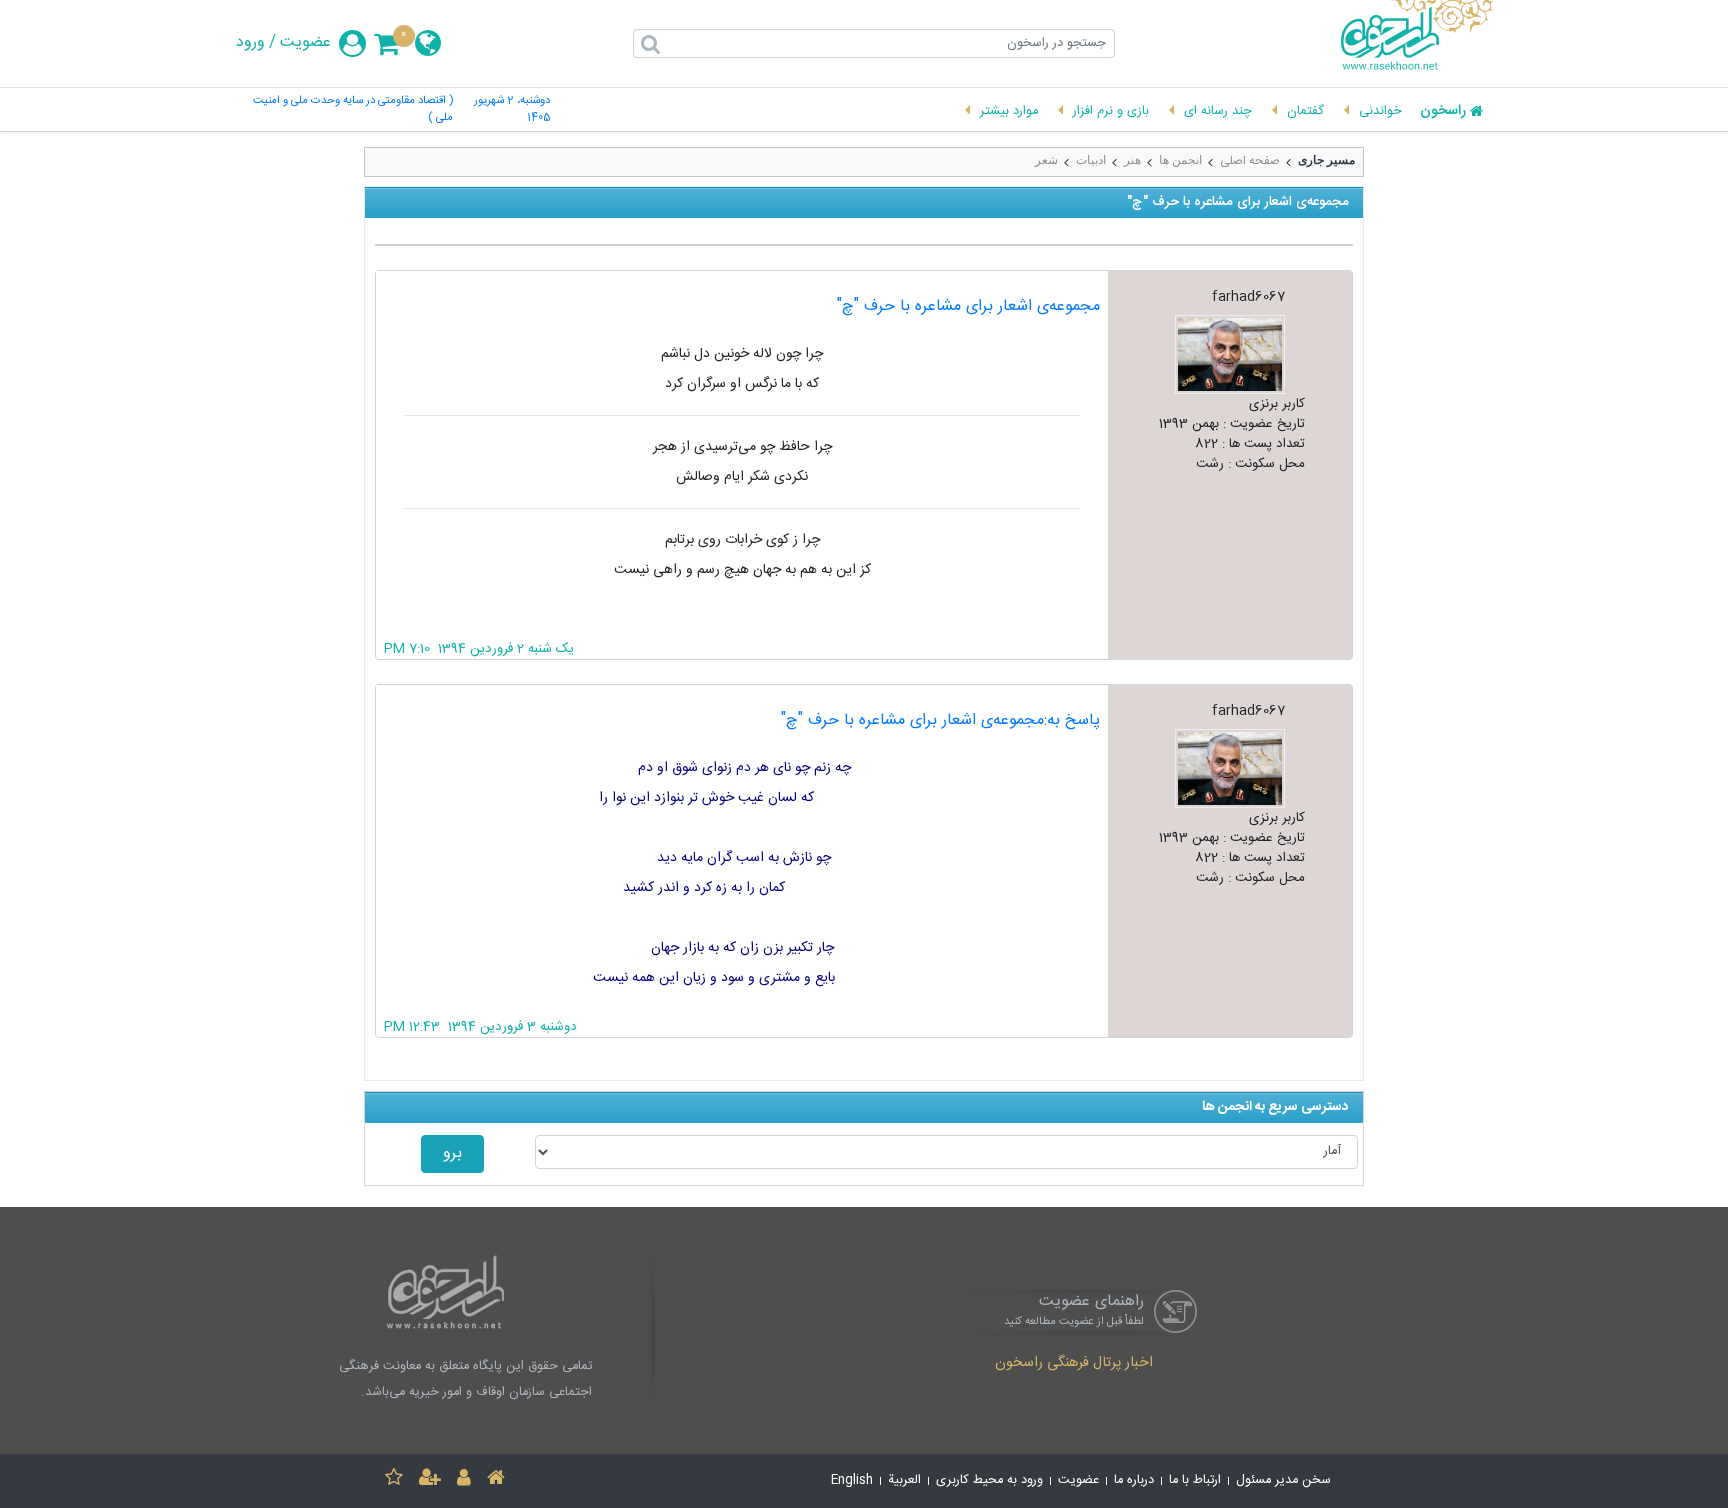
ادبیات (1091, 160)
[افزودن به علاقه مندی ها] (394, 1480)
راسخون (1443, 112)
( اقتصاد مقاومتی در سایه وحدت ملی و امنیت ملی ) (353, 110)
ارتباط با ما (1195, 1480)
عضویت (305, 43)
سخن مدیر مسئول (1283, 1480)
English (852, 1480)
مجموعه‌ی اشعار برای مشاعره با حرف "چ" (968, 306)
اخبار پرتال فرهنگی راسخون (1074, 1364)
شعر (1046, 160)
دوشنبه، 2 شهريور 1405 (512, 110)
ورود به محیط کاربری (989, 1480)
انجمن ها (1180, 160)
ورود (250, 43)
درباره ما (1134, 1480)
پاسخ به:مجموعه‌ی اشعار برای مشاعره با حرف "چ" (940, 720)
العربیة (904, 1480)
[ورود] (464, 1480)
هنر (1132, 160)
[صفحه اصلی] (496, 1480)
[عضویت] (430, 1480)
